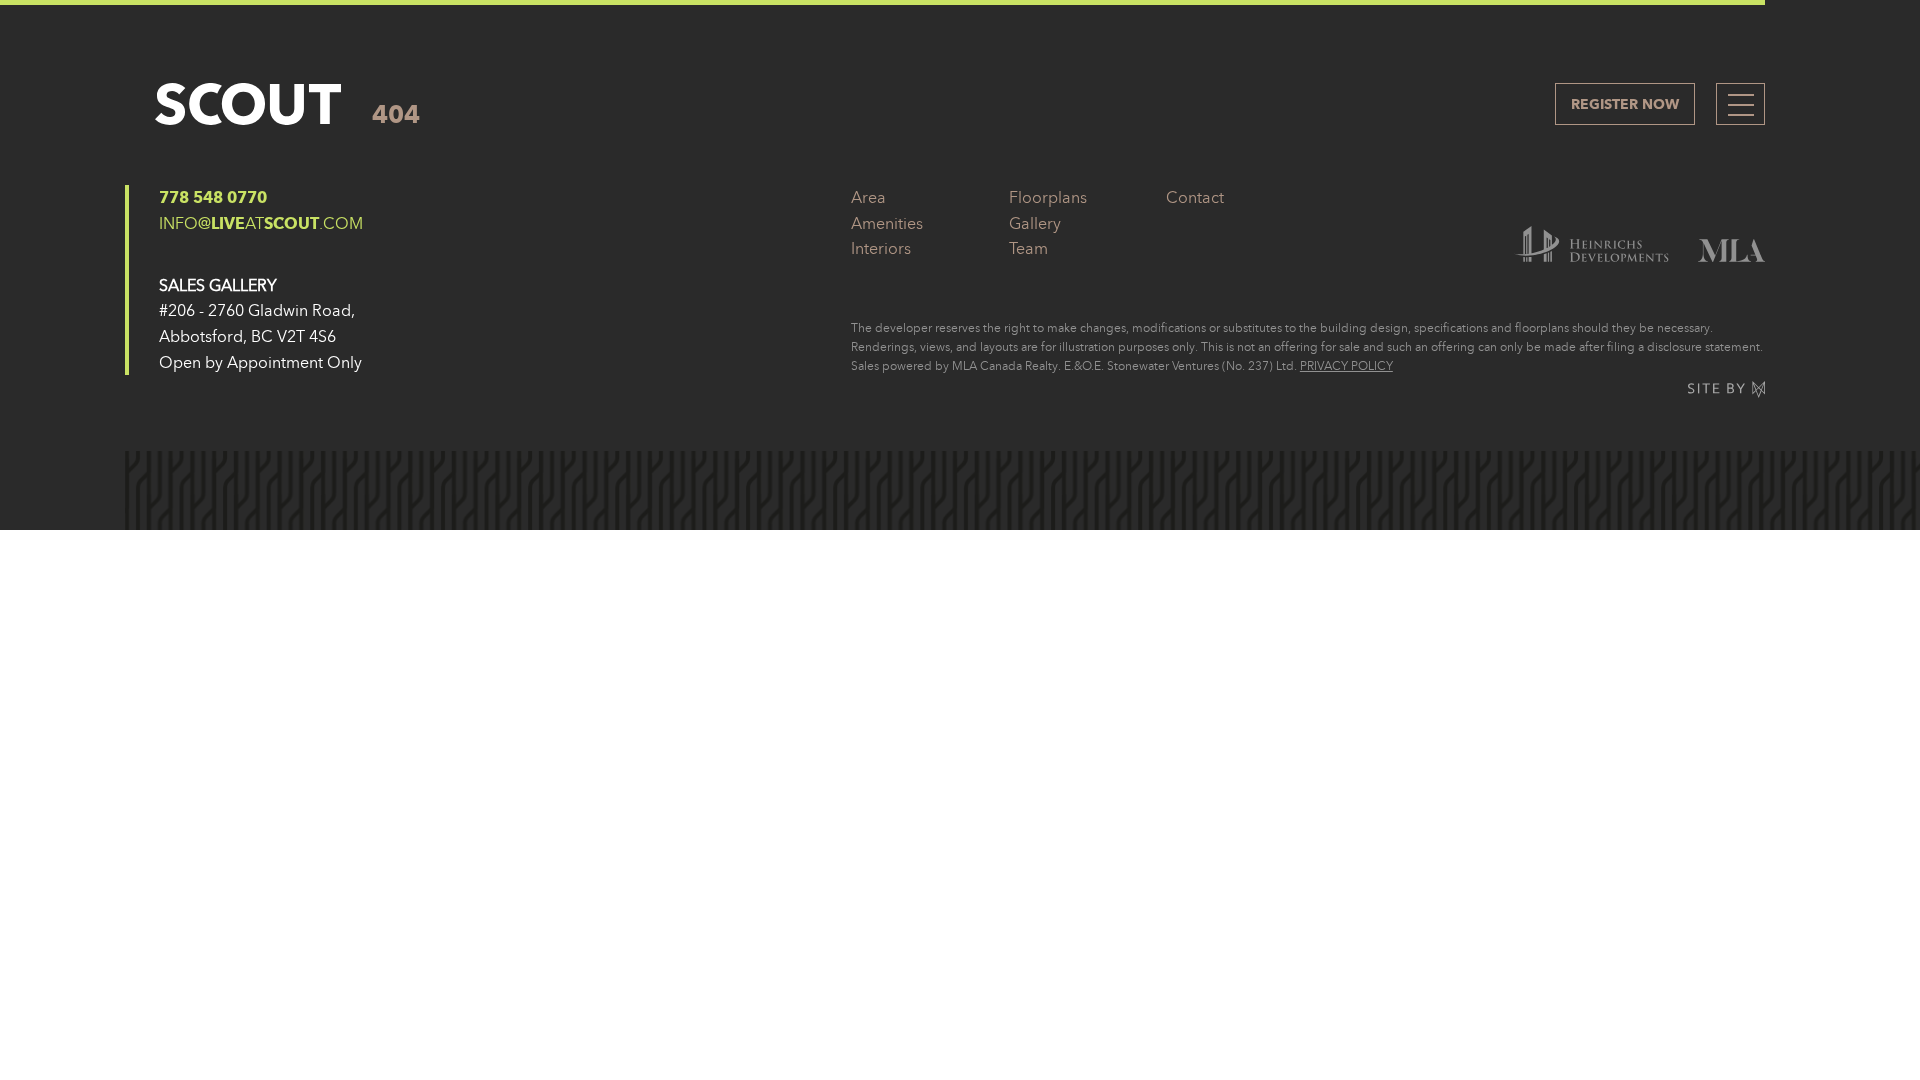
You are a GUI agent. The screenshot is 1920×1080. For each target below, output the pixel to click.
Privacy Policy (1346, 365)
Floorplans (1048, 197)
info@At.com (261, 223)
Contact (1195, 197)
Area (868, 197)
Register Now (1625, 104)
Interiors (881, 248)
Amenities (887, 223)
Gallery (1035, 223)
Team (1028, 248)
